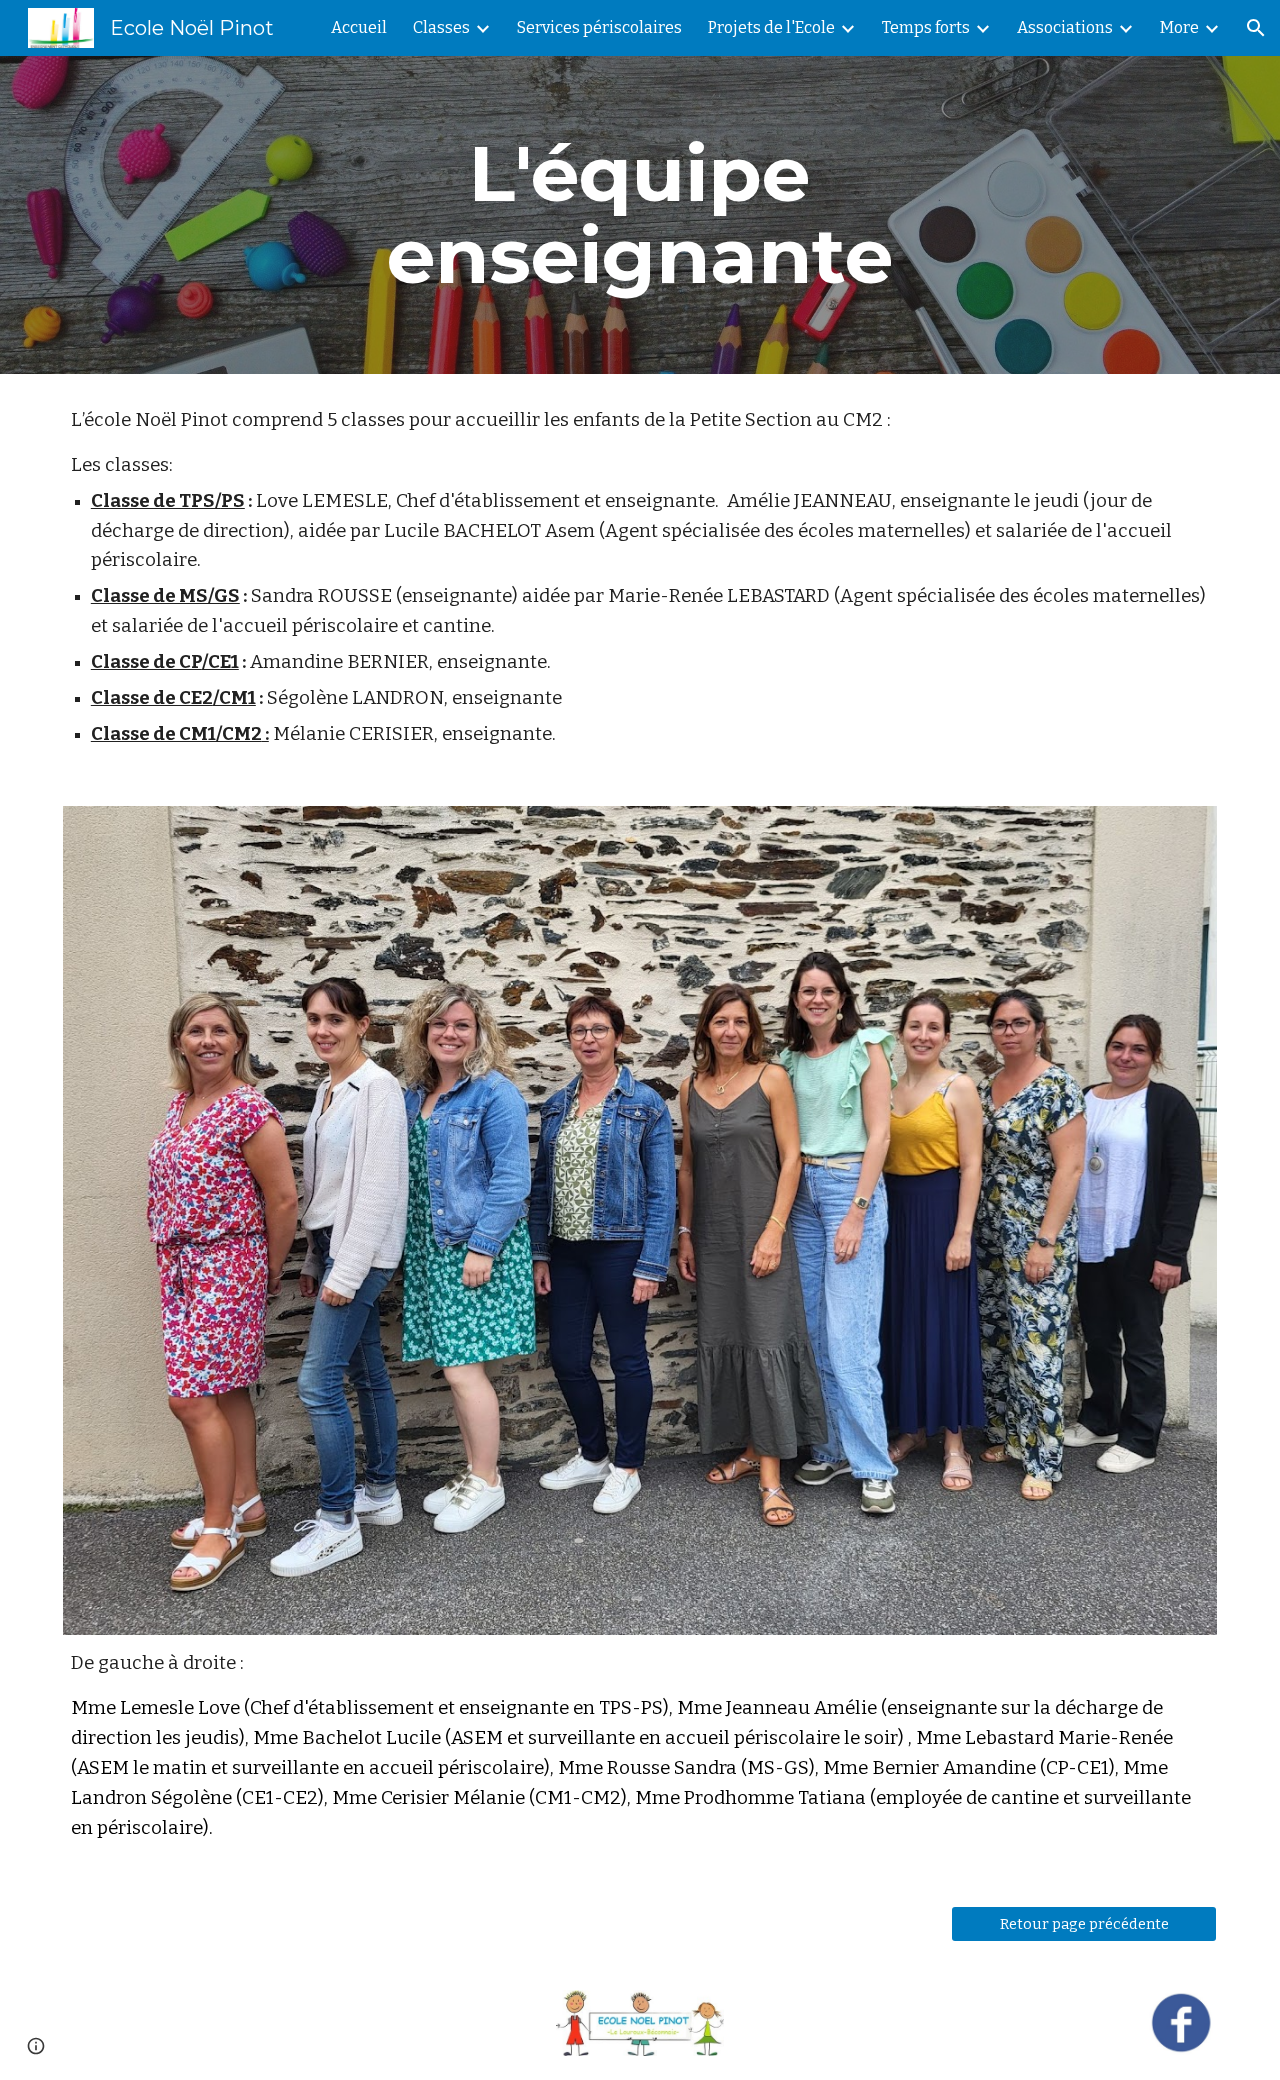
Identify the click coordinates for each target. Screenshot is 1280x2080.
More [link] (1179, 27)
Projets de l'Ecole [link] (771, 27)
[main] (640, 215)
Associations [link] (1065, 27)
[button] (1256, 28)
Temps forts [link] (926, 27)
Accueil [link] (359, 27)
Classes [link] (441, 27)
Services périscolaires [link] (599, 27)
